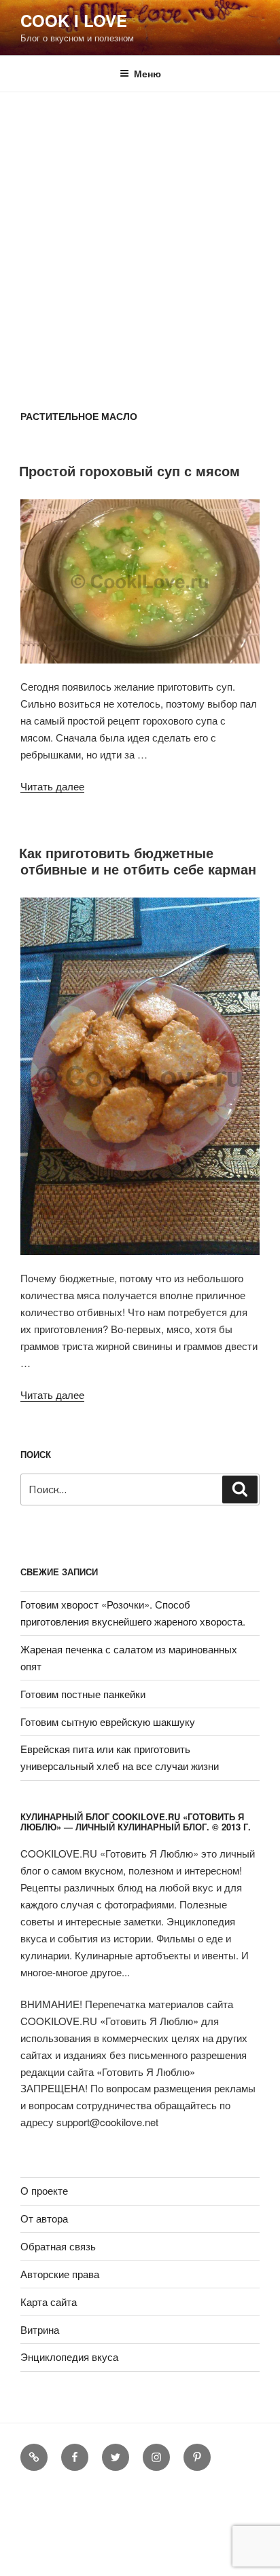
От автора (44, 2218)
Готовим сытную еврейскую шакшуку (108, 1722)
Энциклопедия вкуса (69, 2357)
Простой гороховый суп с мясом (129, 470)
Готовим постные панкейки (83, 1694)
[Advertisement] (140, 239)
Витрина (40, 2329)
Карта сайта (49, 2302)
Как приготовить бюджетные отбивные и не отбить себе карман (138, 861)
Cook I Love (74, 20)
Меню (147, 73)
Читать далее (52, 786)
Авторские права (60, 2274)
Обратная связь (58, 2246)
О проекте (44, 2190)
